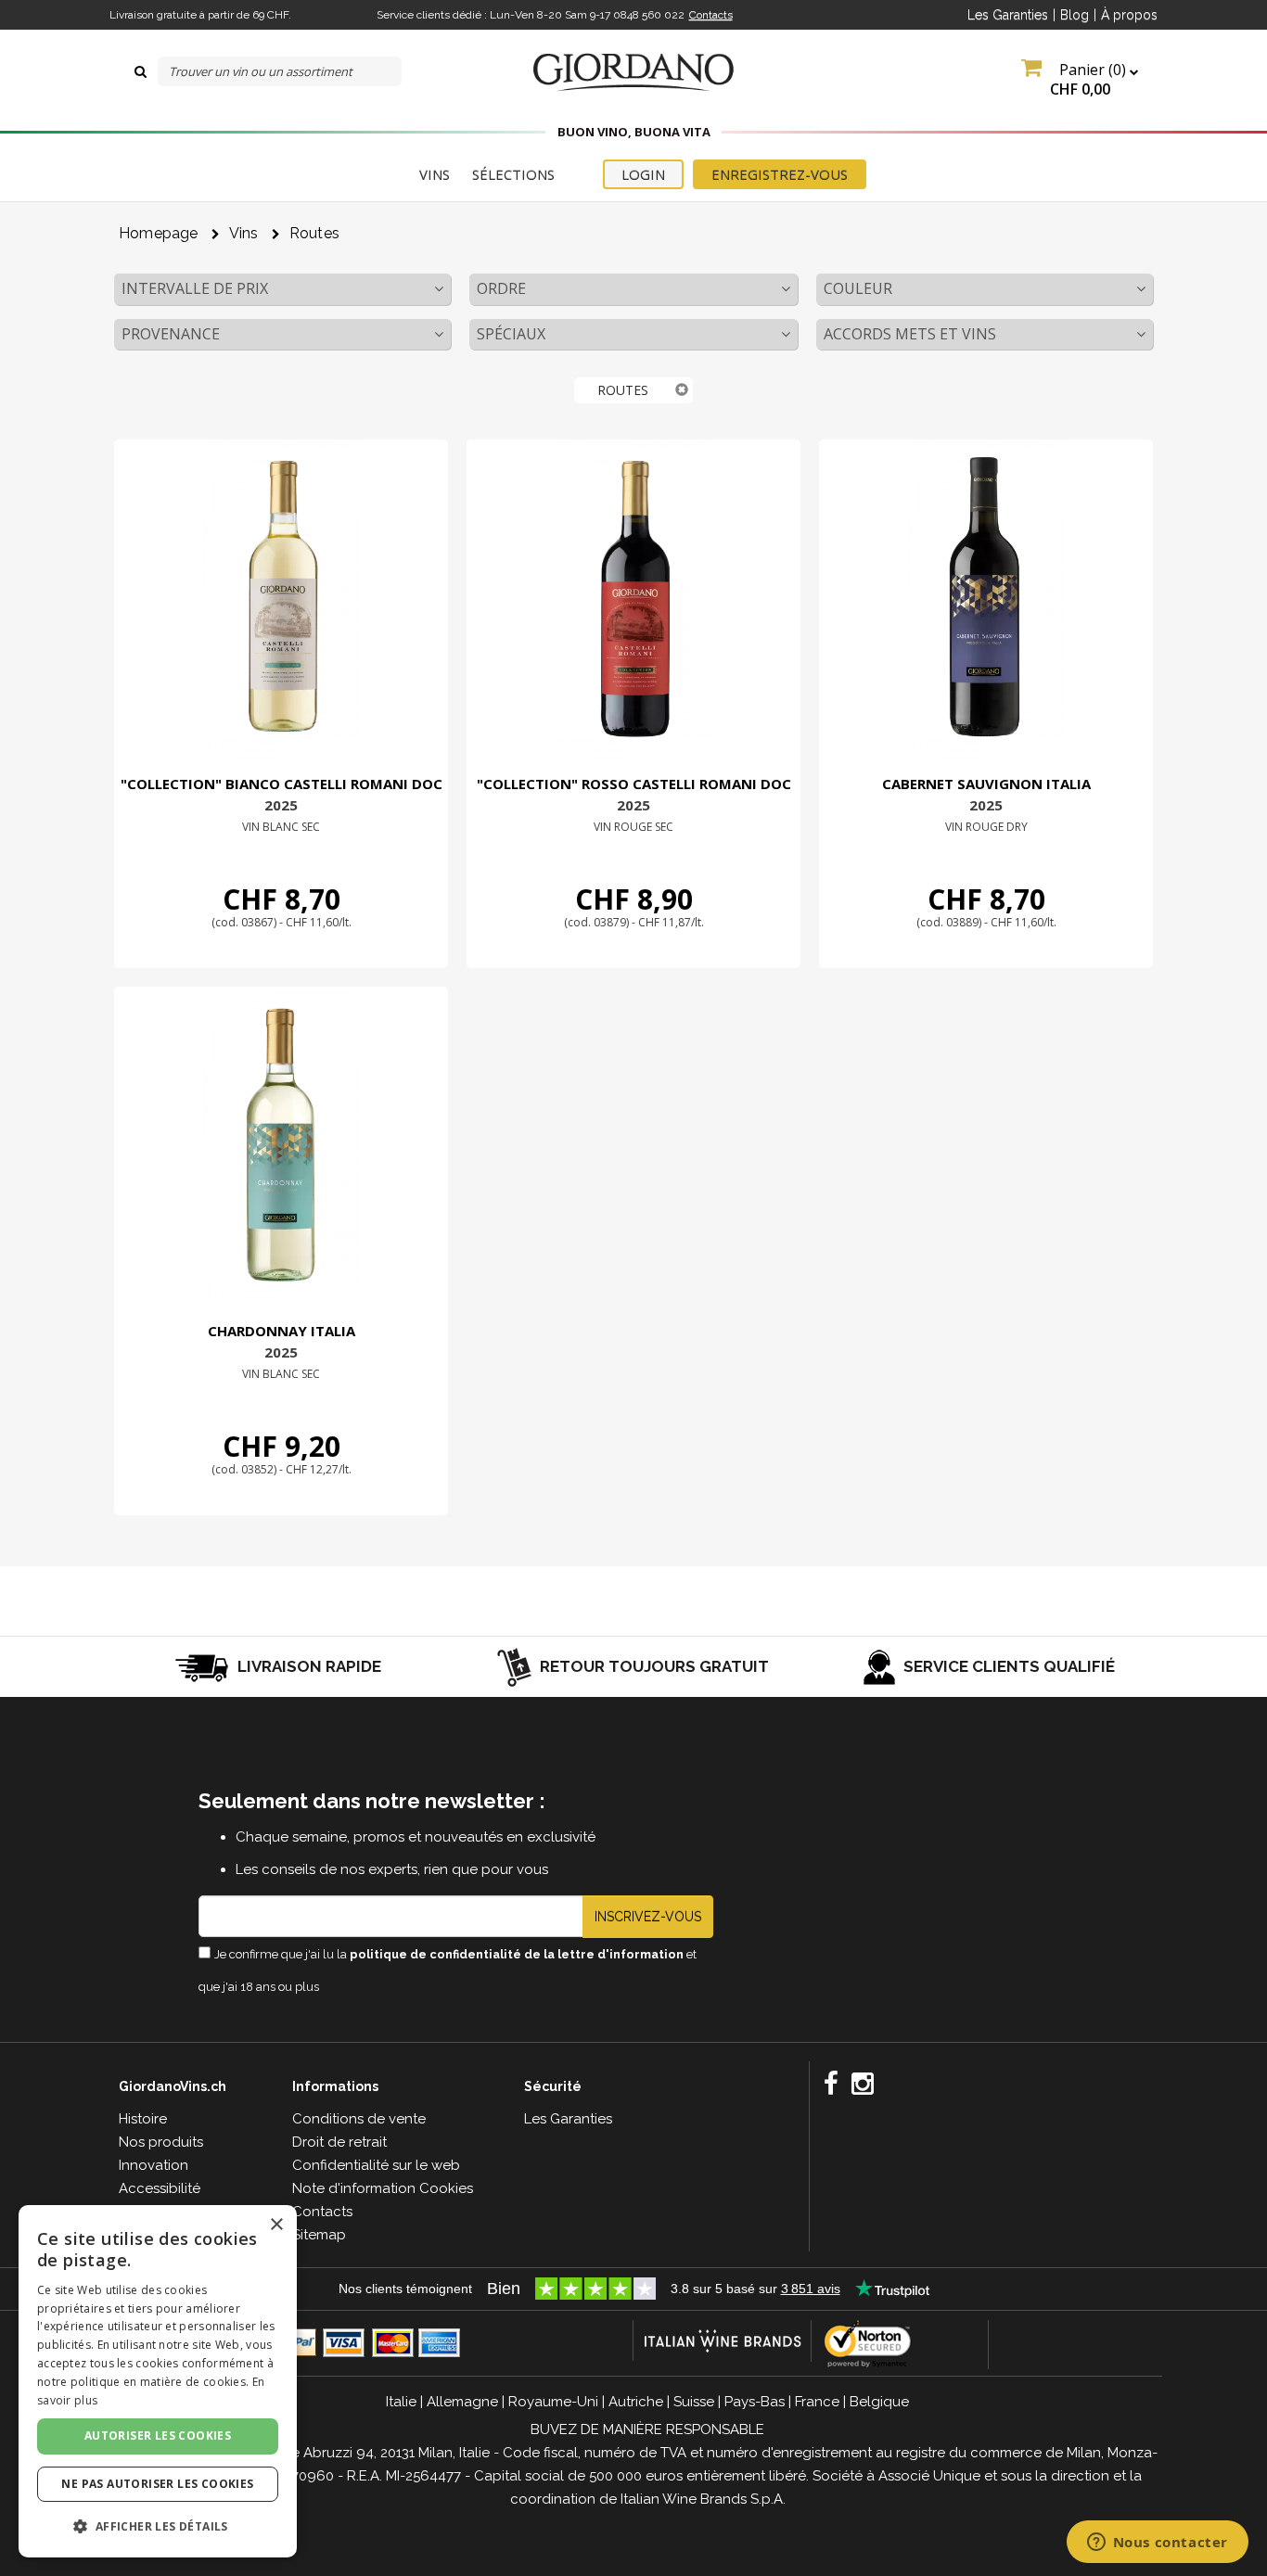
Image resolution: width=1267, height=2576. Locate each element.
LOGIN (643, 174)
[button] (158, 2526)
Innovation (154, 2165)
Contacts (711, 15)
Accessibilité (160, 2188)
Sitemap (319, 2235)
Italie (401, 2402)
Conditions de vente (359, 2119)
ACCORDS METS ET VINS (910, 334)
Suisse (694, 2402)
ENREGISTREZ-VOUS (780, 174)
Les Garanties (1008, 15)
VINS (435, 174)
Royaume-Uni (553, 2402)
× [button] (276, 2225)
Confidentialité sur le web (376, 2165)
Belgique (879, 2402)
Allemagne (462, 2402)
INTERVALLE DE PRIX (195, 288)
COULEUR (858, 288)
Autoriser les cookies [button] (158, 2436)
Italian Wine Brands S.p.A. (703, 2499)
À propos (1129, 15)
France (817, 2402)
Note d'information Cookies (383, 2188)
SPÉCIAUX (511, 334)
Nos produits (161, 2142)
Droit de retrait (339, 2142)
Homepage (159, 233)
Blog (1075, 15)
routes (314, 233)
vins (244, 233)
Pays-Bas (755, 2402)
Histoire (143, 2119)
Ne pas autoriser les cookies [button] (157, 2484)
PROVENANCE (171, 334)
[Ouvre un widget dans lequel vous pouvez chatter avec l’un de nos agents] (1157, 2544)
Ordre (501, 288)
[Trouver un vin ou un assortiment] (141, 71)
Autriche (636, 2402)
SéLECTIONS (513, 174)
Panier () (1090, 79)
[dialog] (158, 2381)
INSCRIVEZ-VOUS (648, 1917)
